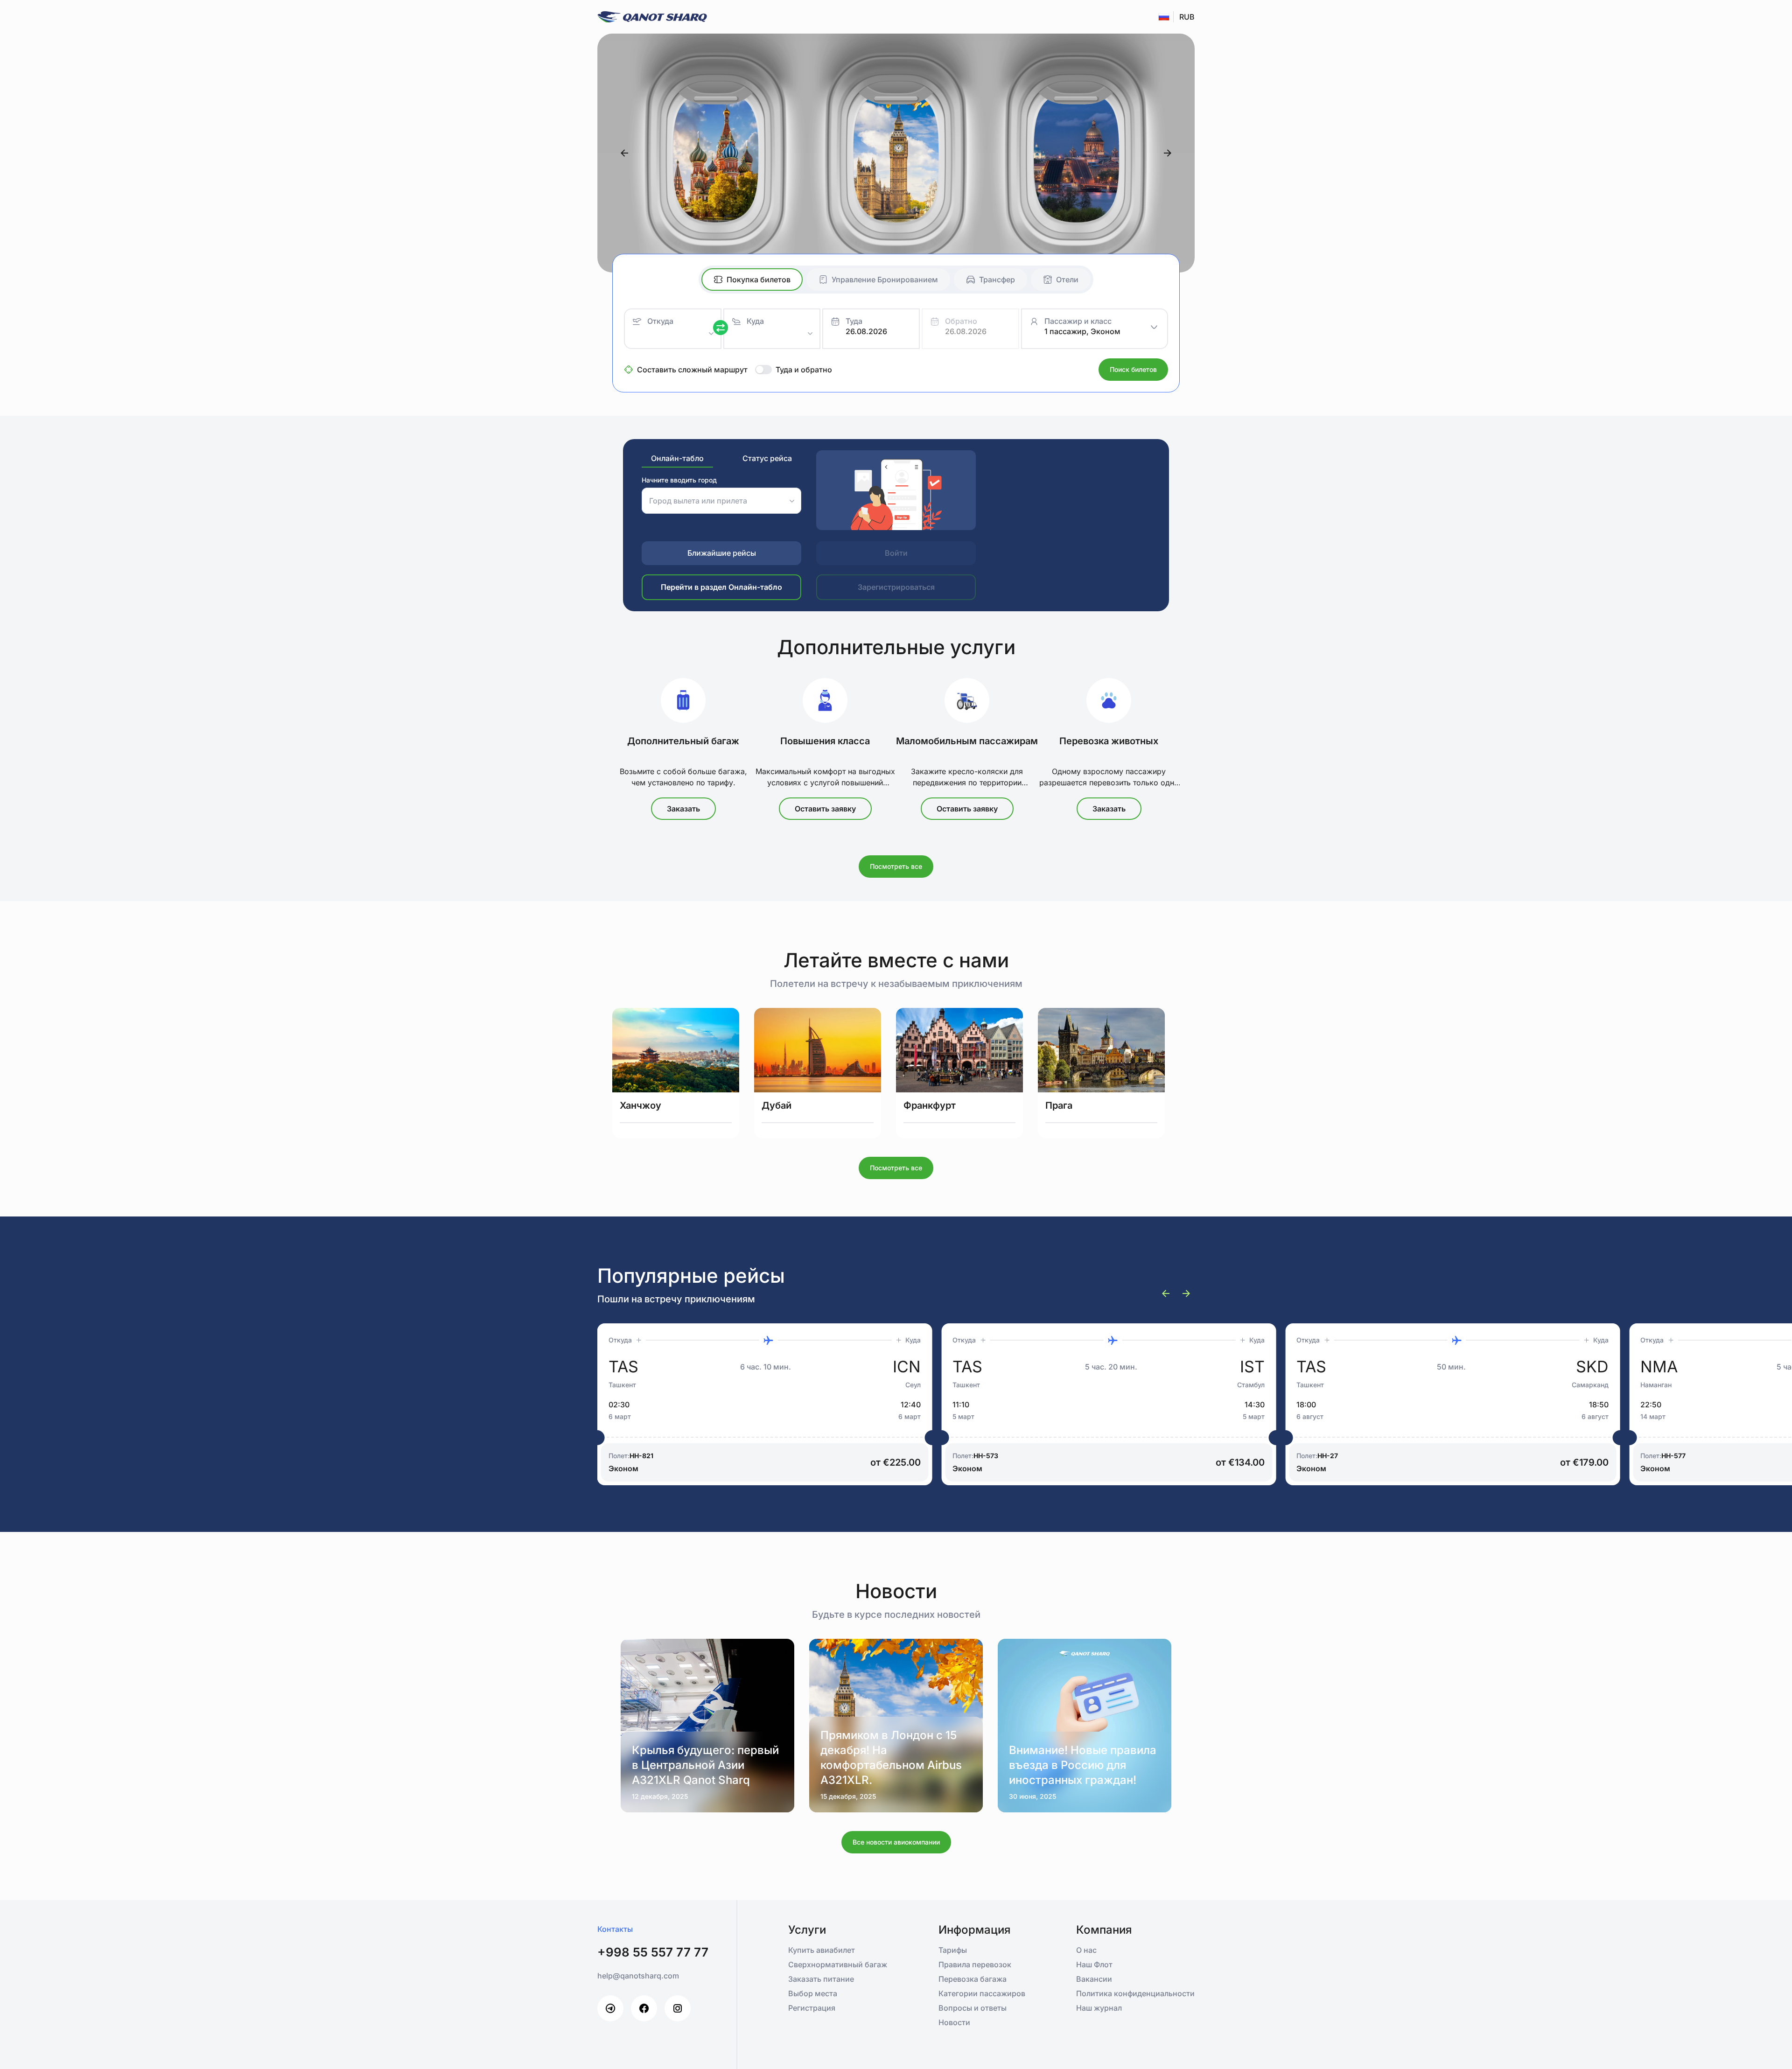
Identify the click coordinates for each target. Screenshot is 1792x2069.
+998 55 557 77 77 (653, 1952)
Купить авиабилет (822, 1950)
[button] (878, 331)
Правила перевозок (975, 1964)
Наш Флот (1094, 1964)
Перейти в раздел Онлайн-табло (721, 587)
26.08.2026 (866, 331)
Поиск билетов (1133, 369)
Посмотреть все (896, 866)
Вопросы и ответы (973, 2008)
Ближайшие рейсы (722, 553)
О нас (1086, 1950)
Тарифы (953, 1950)
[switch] (763, 370)
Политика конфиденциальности (1135, 1993)
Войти (896, 553)
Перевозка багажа (973, 1979)
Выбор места (813, 1993)
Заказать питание (821, 1979)
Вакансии (1094, 1979)
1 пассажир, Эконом (1082, 331)
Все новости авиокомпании (896, 1842)
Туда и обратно (804, 370)
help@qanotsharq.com (638, 1976)
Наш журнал (1099, 2008)
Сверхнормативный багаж (838, 1964)
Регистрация (812, 2008)
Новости (954, 2022)
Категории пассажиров (982, 1993)
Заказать (683, 809)
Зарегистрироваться (896, 587)
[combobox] (676, 333)
